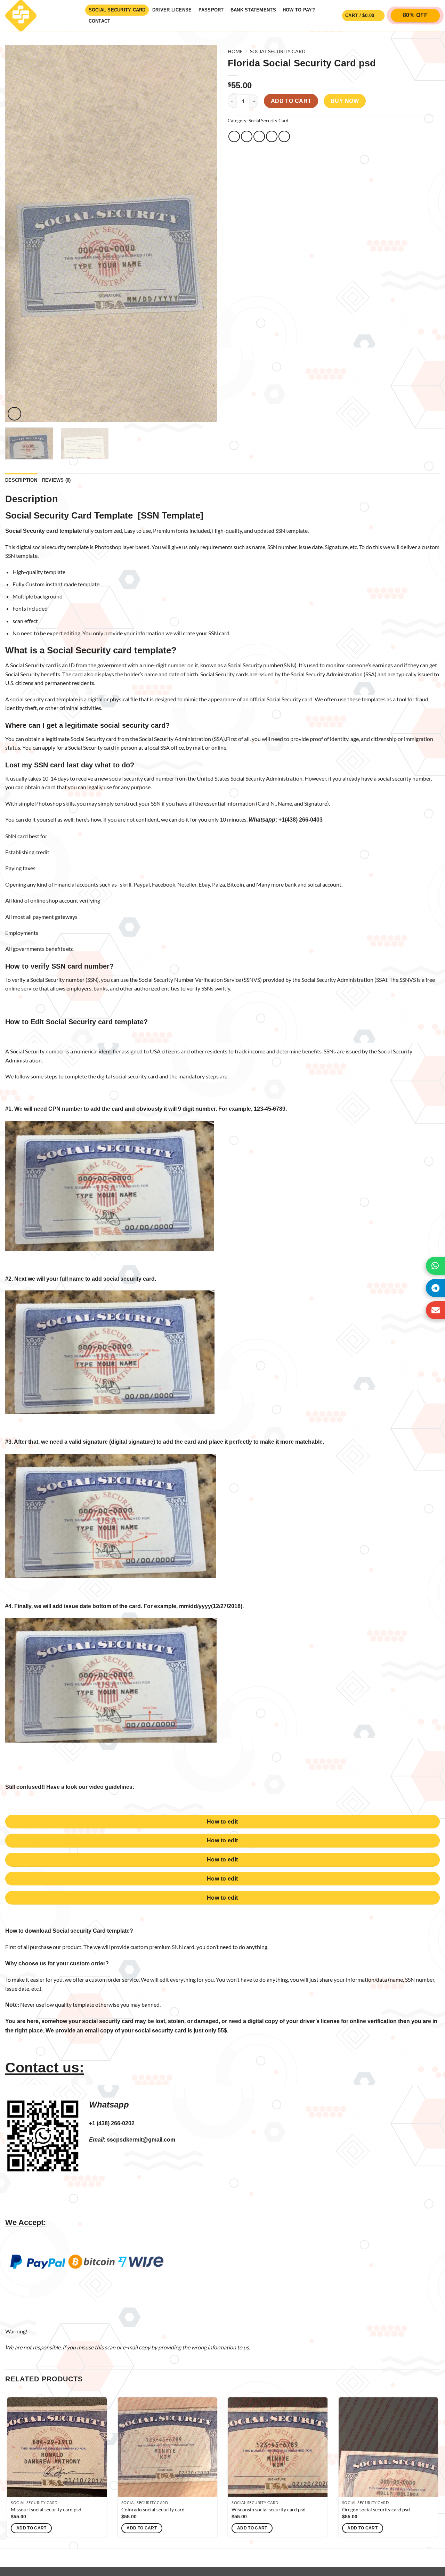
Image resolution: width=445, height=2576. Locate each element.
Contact (100, 21)
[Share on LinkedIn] (284, 136)
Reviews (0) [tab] (56, 480)
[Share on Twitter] (247, 136)
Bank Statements (253, 10)
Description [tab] (21, 480)
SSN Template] (172, 515)
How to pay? (299, 10)
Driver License (172, 10)
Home (235, 51)
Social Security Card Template (69, 515)
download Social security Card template (77, 1931)
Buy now (345, 101)
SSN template (21, 556)
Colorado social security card (153, 2509)
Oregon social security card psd (376, 2509)
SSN (280, 531)
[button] (363, 16)
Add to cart (291, 101)
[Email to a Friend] (259, 136)
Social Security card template (109, 650)
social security (126, 778)
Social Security (47, 980)
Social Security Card (117, 10)
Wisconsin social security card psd (269, 2509)
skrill (126, 884)
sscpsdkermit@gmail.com (141, 2140)
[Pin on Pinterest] (272, 136)
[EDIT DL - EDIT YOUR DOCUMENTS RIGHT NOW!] (40, 16)
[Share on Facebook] (234, 136)
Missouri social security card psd (46, 2509)
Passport (211, 10)
